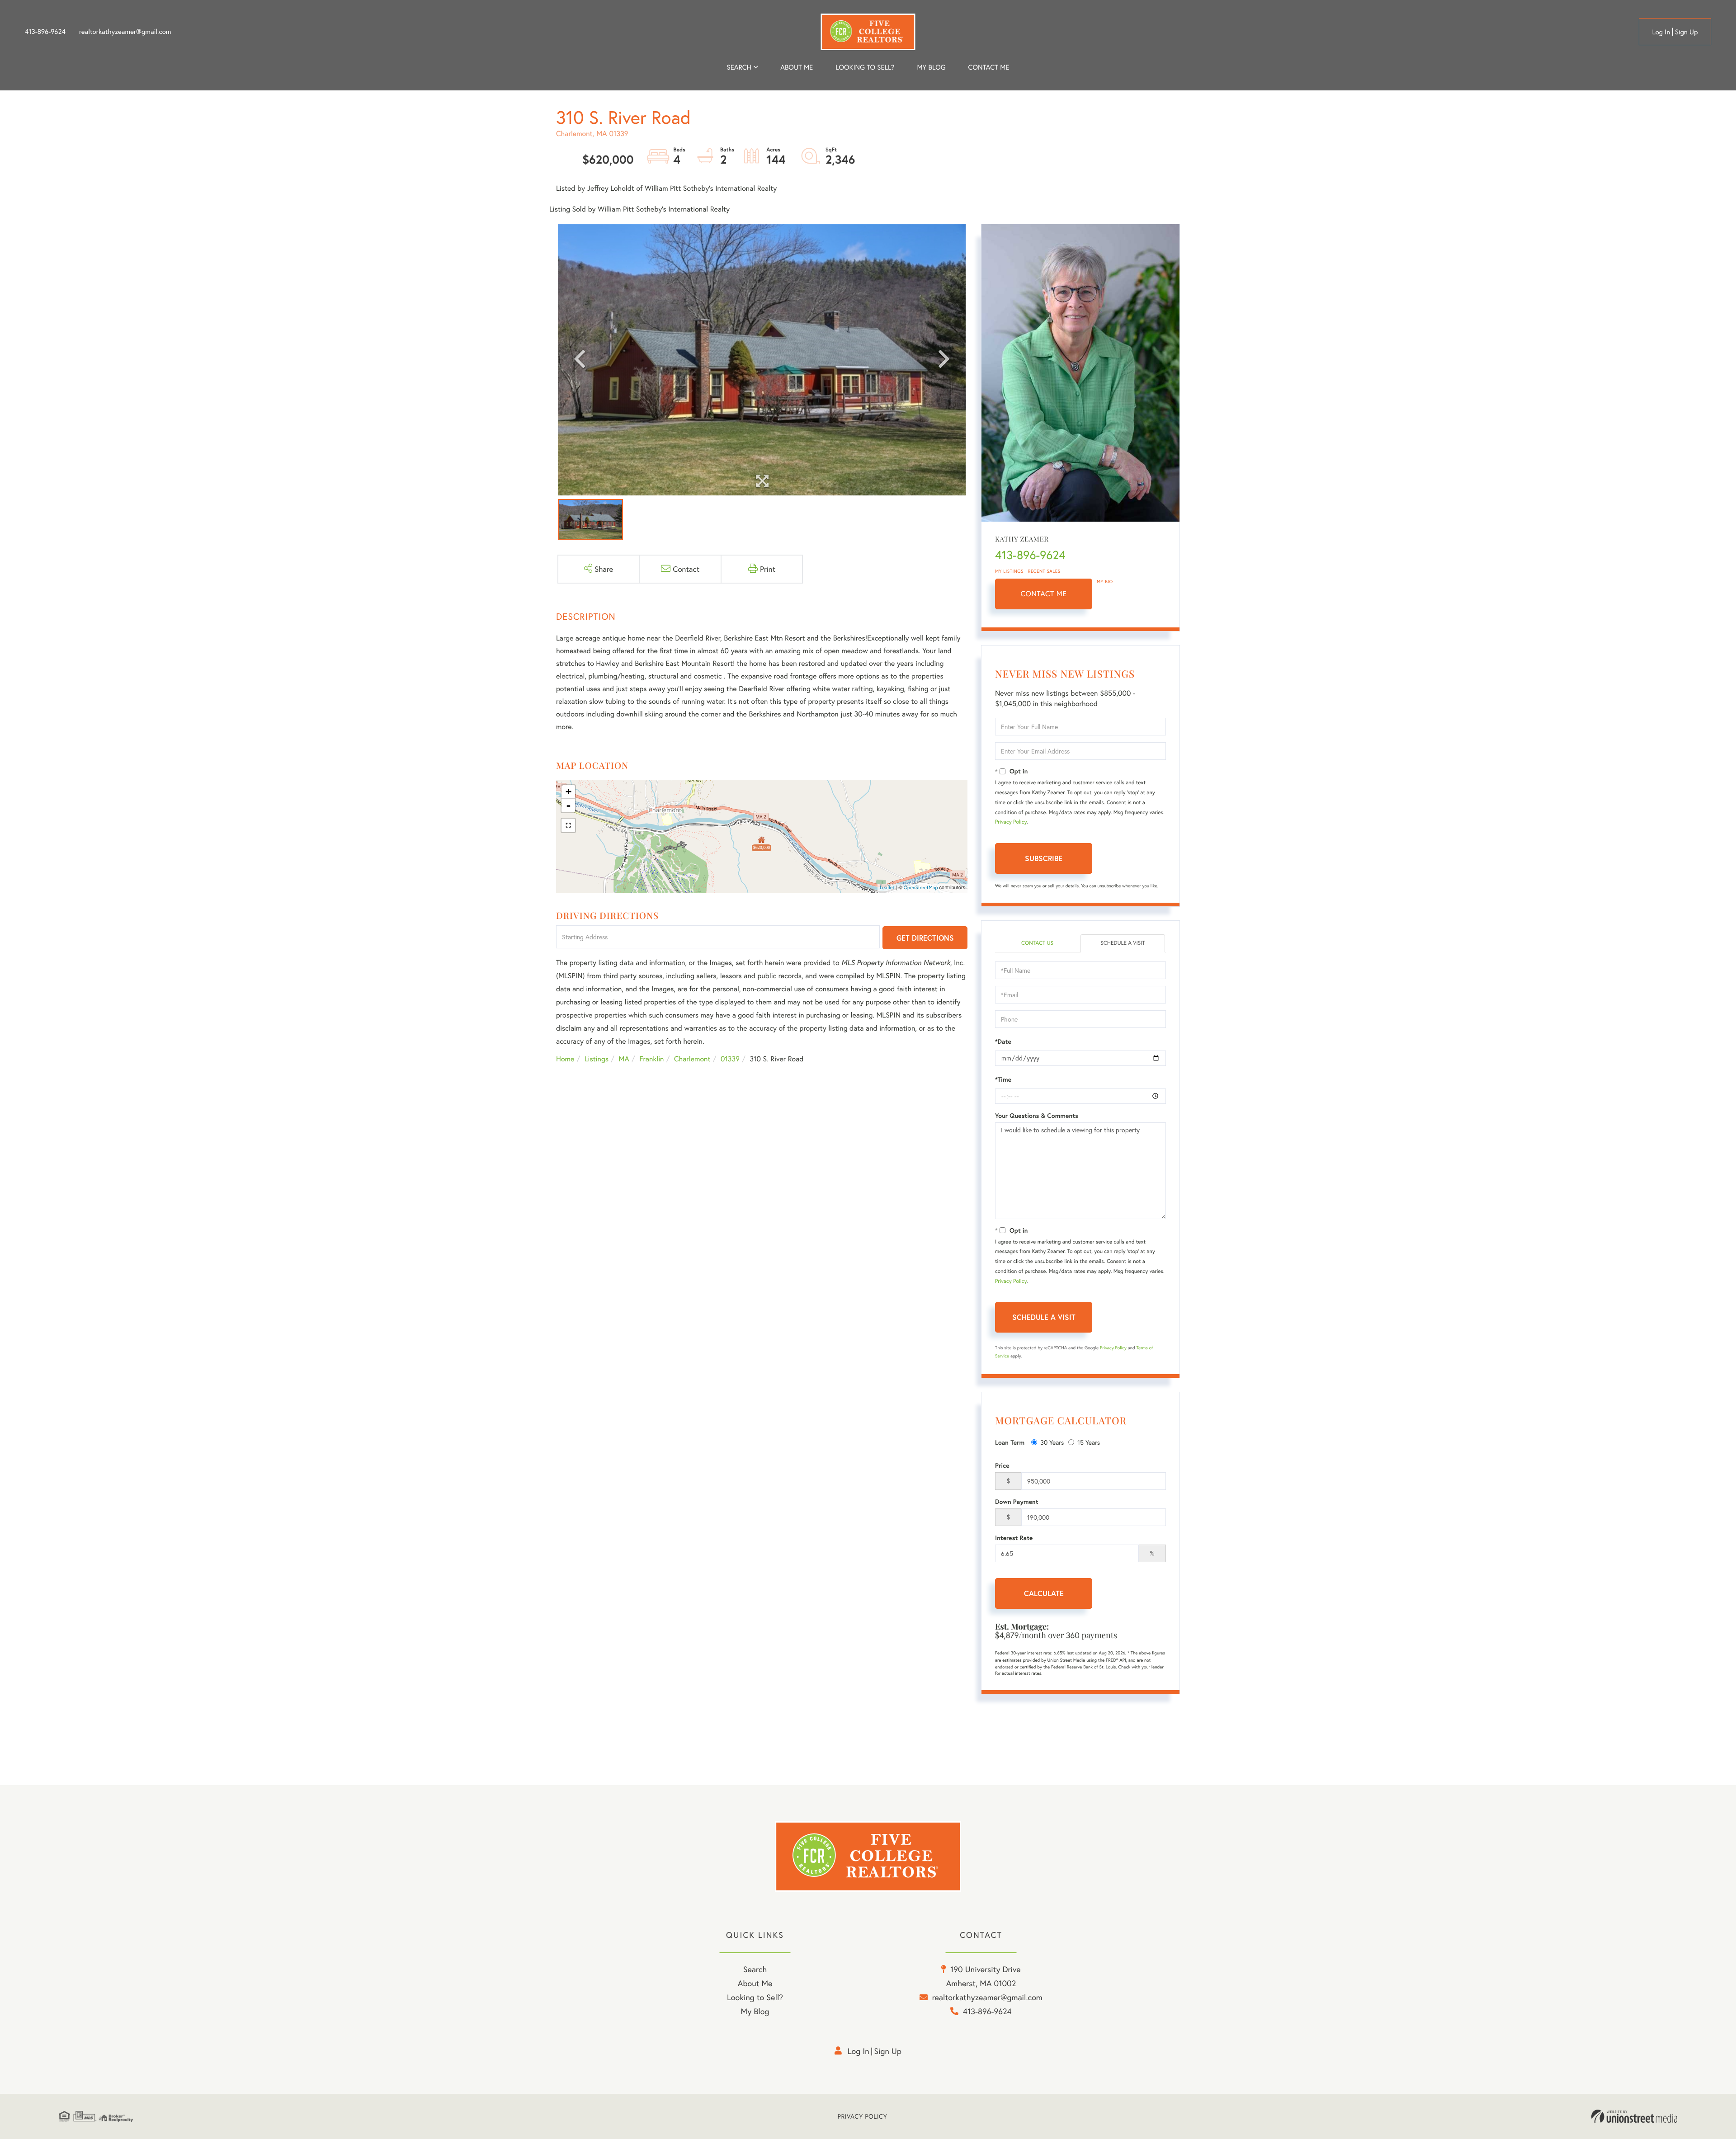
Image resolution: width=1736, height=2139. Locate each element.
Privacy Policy (1011, 822)
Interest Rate (1014, 1538)
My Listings (1009, 571)
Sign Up (1686, 32)
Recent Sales (1044, 571)
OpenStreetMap (921, 888)
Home (565, 1059)
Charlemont (692, 1059)
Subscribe (1044, 858)
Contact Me (1044, 594)
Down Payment (1017, 1502)
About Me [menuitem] (755, 1983)
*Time (1003, 1079)
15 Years (1089, 1442)
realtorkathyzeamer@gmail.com (125, 32)
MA (624, 1059)
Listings (597, 1059)
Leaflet (887, 888)
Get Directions (925, 938)
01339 (730, 1059)
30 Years (1052, 1442)
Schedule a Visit (1123, 943)
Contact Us (1037, 943)
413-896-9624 (45, 32)
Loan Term (1010, 1442)
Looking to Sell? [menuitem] (865, 67)
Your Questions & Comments (1037, 1116)
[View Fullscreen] (568, 825)
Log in (1661, 32)
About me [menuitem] (797, 67)
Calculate (1044, 1593)
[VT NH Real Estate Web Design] (1634, 2116)
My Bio (1105, 582)
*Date (1003, 1041)
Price (1002, 1465)
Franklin (651, 1059)
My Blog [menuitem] (931, 67)
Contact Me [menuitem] (989, 67)
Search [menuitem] (739, 67)
